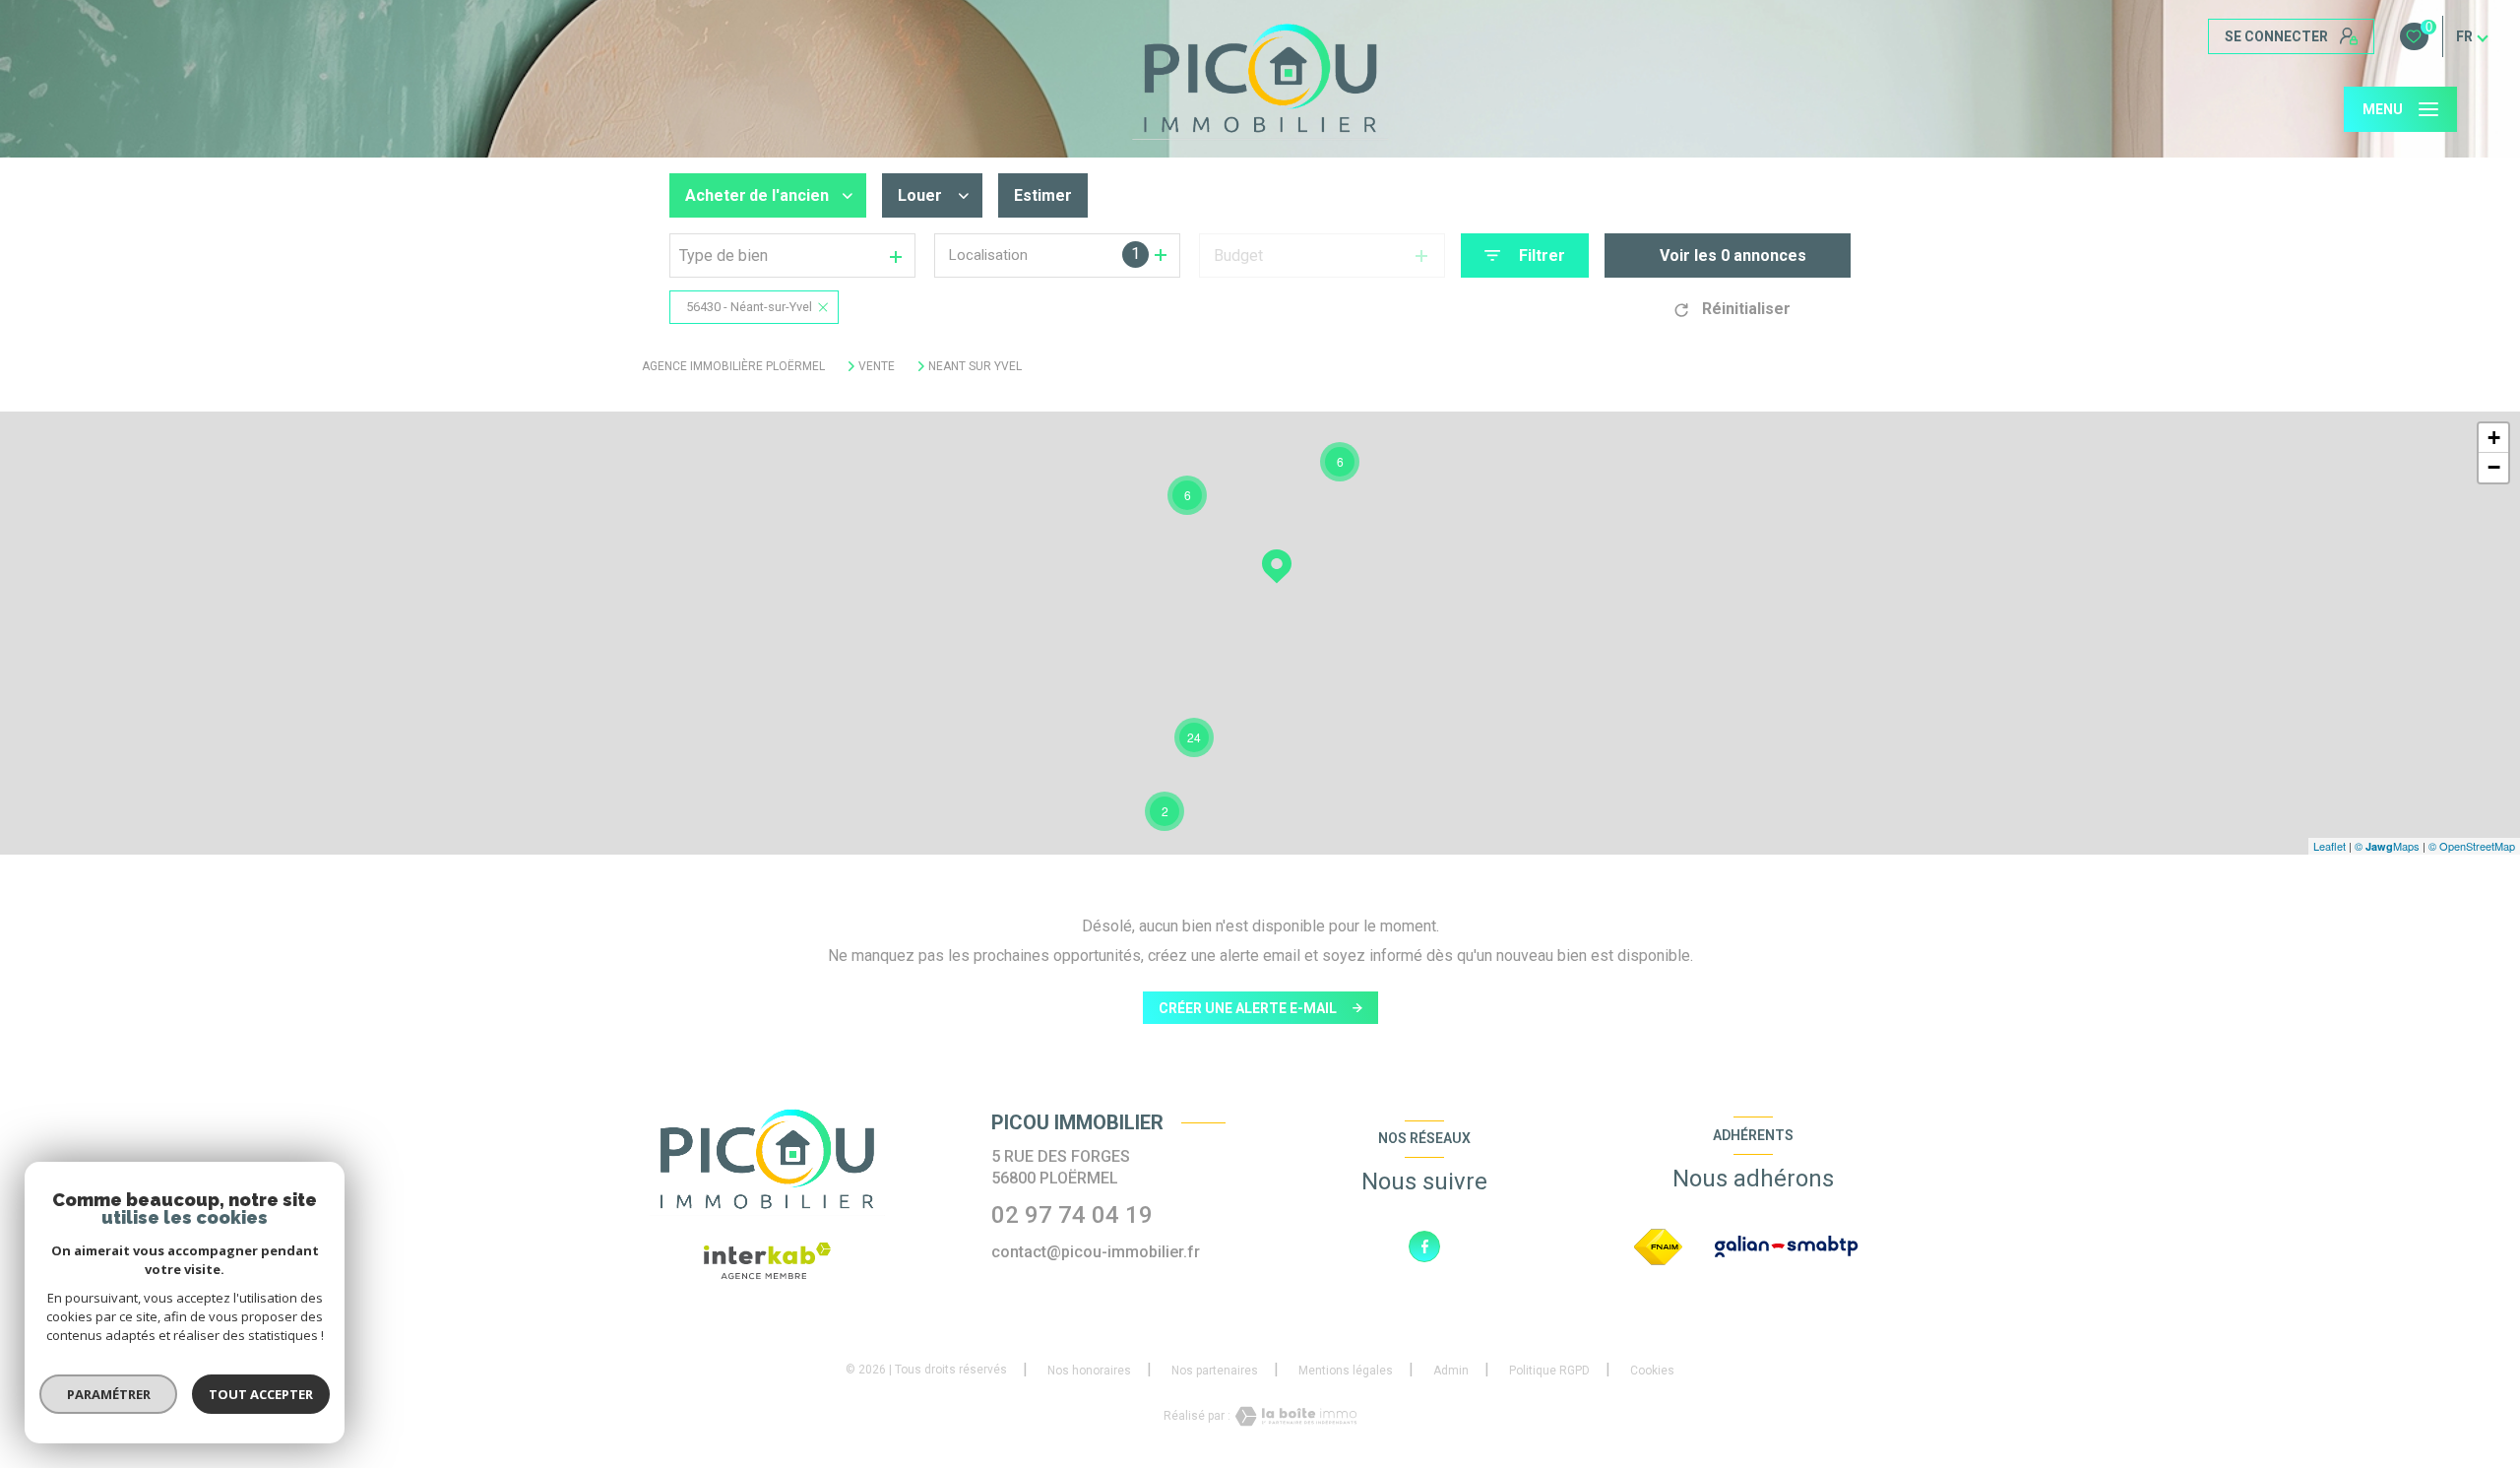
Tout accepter (261, 1394)
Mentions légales (1346, 1371)
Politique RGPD (1549, 1371)
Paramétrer (109, 1394)
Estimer (1043, 195)
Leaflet (2330, 846)
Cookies (1652, 1371)
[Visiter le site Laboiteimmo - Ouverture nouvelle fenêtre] (1293, 1416)
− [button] (2494, 467)
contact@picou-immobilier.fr (1096, 1252)
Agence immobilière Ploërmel (733, 366)
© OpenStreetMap (2472, 846)
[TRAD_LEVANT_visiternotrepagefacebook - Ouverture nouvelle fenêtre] (1424, 1246)
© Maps (2387, 846)
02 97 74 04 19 (1072, 1215)
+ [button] (2494, 438)
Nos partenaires (1215, 1371)
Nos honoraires (1089, 1371)
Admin (1451, 1371)
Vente (877, 366)
